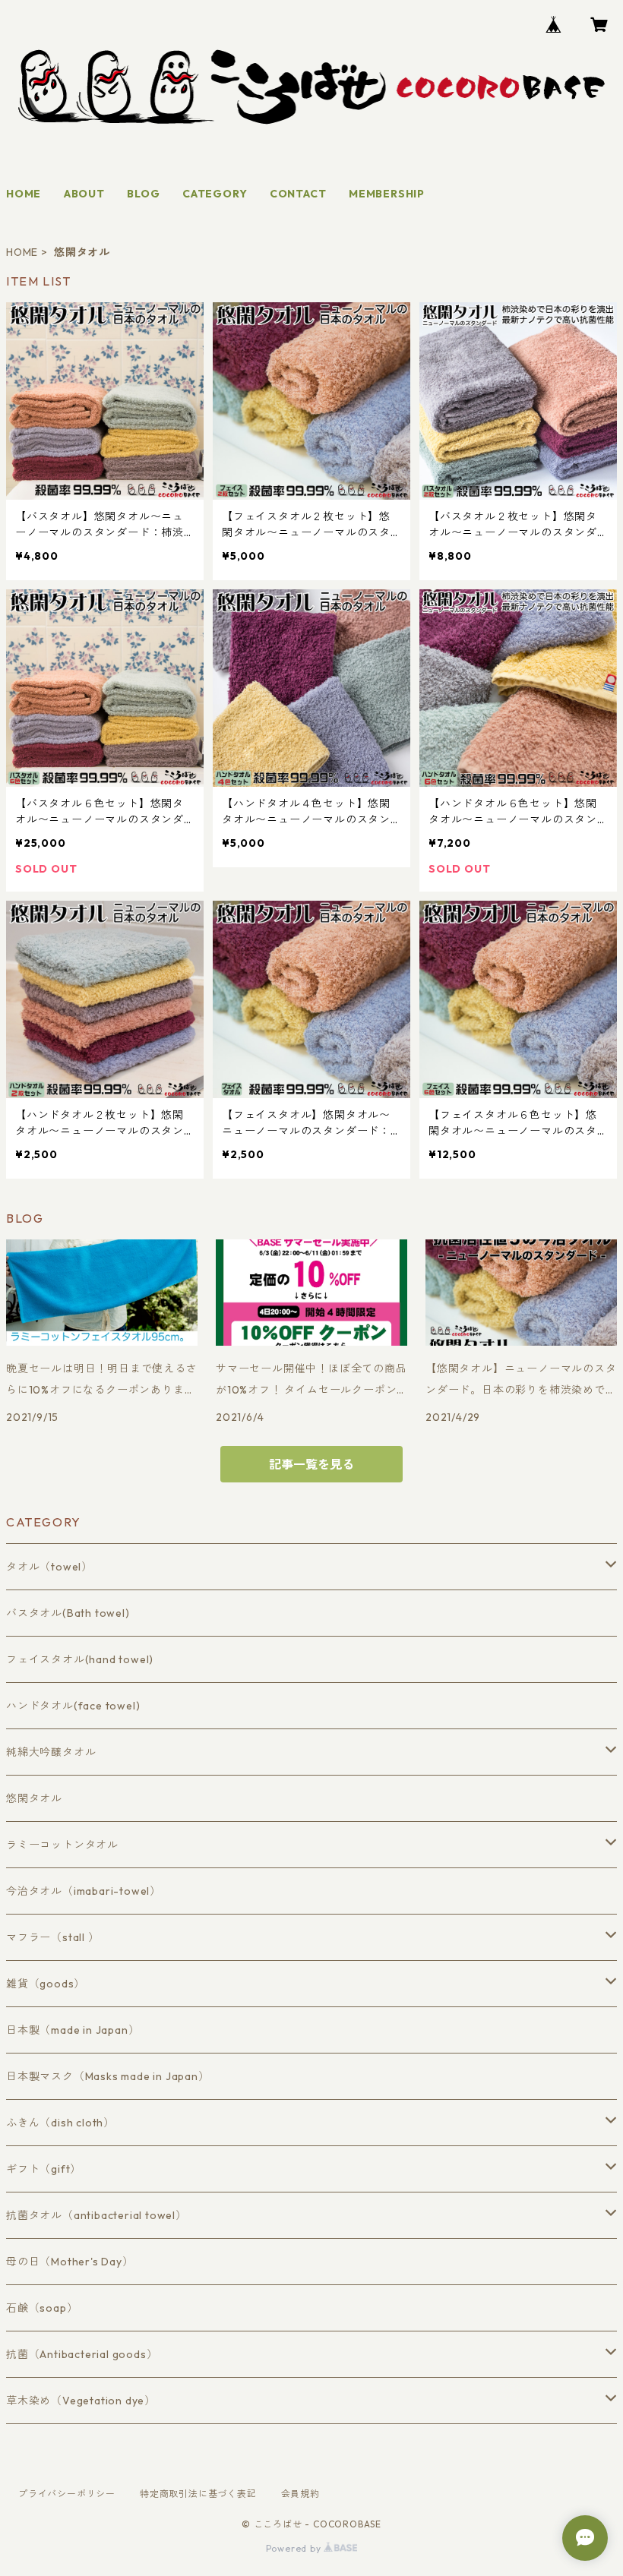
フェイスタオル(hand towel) (80, 1659)
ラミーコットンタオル (62, 1845)
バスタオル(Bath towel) (68, 1613)
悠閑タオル (34, 1798)
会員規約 (300, 2494)
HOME (24, 194)
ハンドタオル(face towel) (73, 1706)
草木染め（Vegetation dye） (81, 2401)
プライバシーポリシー (67, 2494)
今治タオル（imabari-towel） (84, 1891)
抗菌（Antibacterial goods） (82, 2354)
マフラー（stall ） (53, 1937)
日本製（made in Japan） (73, 2030)
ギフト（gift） (44, 2169)
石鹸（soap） (42, 2308)
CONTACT (298, 194)
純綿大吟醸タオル (51, 1752)
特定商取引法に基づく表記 (198, 2494)
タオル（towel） (49, 1567)
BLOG (143, 194)
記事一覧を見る (311, 1464)
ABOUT (84, 194)
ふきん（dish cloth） (60, 2123)
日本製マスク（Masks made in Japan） (108, 2076)
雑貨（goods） (46, 1984)
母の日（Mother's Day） (70, 2262)
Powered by (295, 2548)
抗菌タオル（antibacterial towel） (96, 2215)
